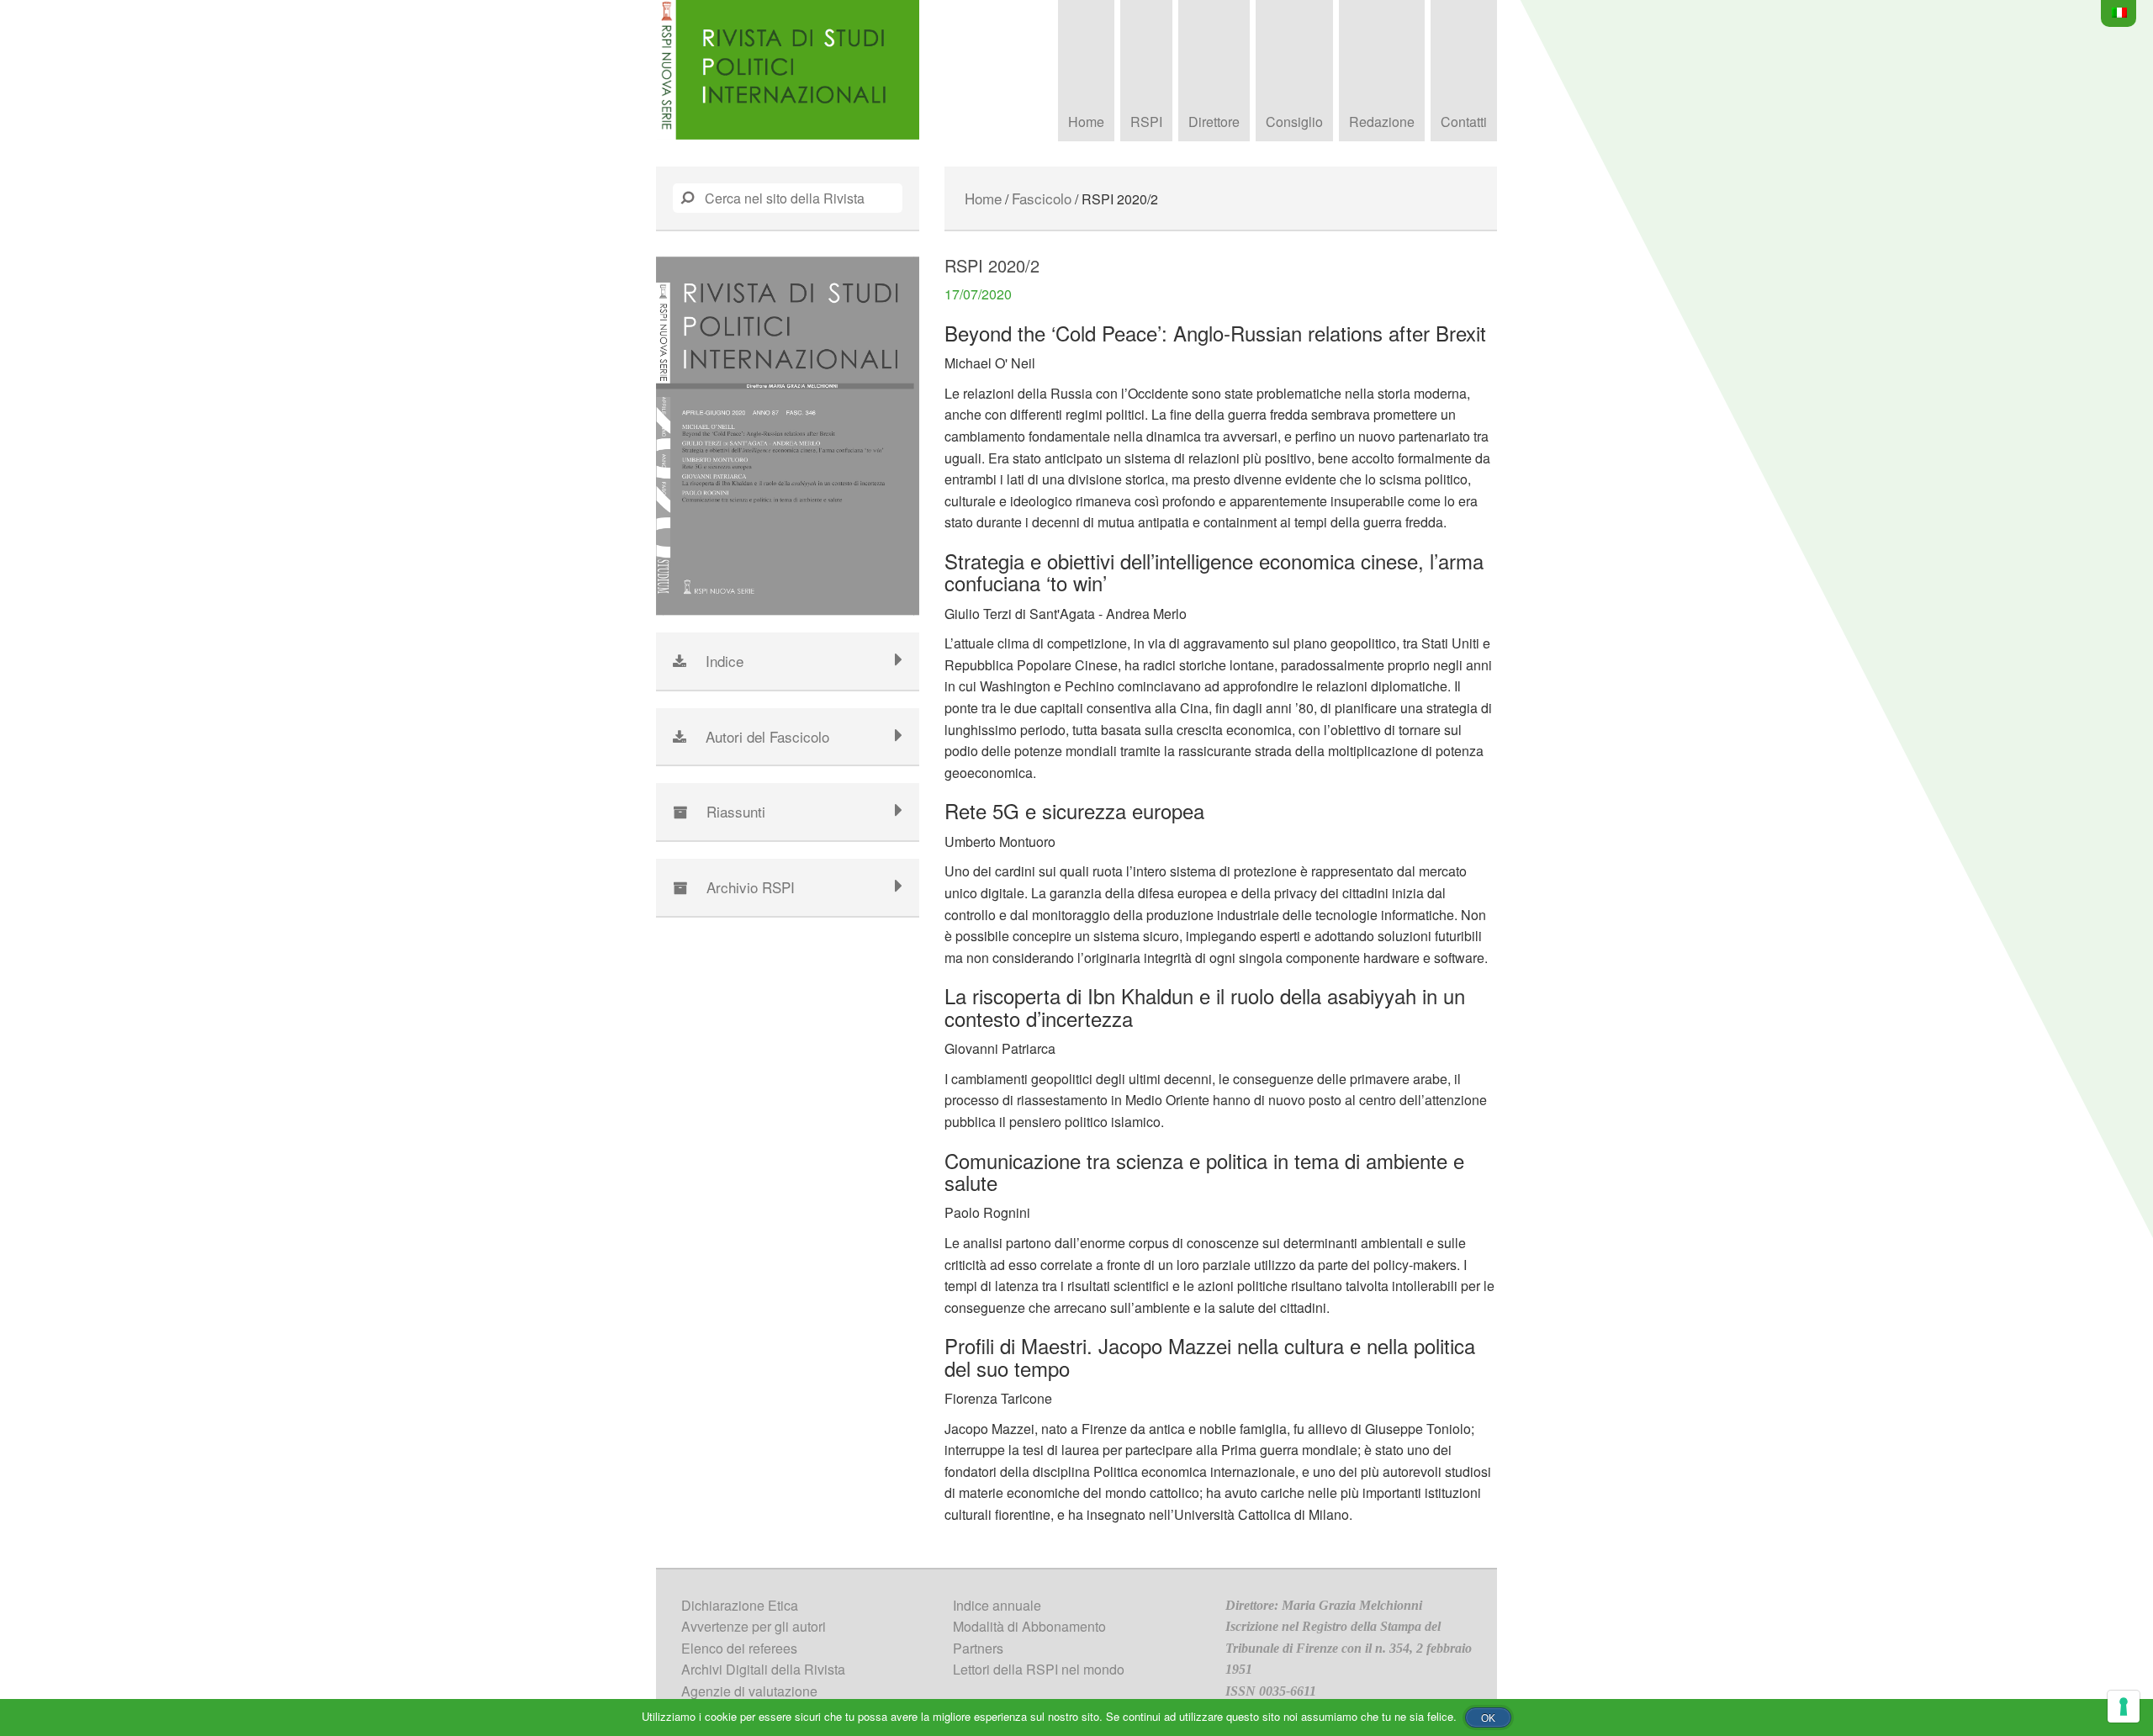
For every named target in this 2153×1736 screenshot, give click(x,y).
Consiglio (1294, 122)
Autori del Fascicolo (767, 736)
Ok (1488, 1718)
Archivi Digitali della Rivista (763, 1669)
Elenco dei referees (739, 1648)
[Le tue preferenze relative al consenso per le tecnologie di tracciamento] (2124, 1707)
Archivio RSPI (751, 887)
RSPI (1146, 122)
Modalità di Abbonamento (1029, 1626)
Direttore (1214, 122)
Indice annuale (997, 1605)
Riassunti (736, 811)
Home (1086, 122)
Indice (725, 661)
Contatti (1464, 122)
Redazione (1382, 122)
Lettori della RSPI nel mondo (1039, 1669)
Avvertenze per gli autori (754, 1626)
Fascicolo (1042, 198)
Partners (978, 1648)
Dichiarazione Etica (740, 1605)
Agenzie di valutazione (749, 1691)
